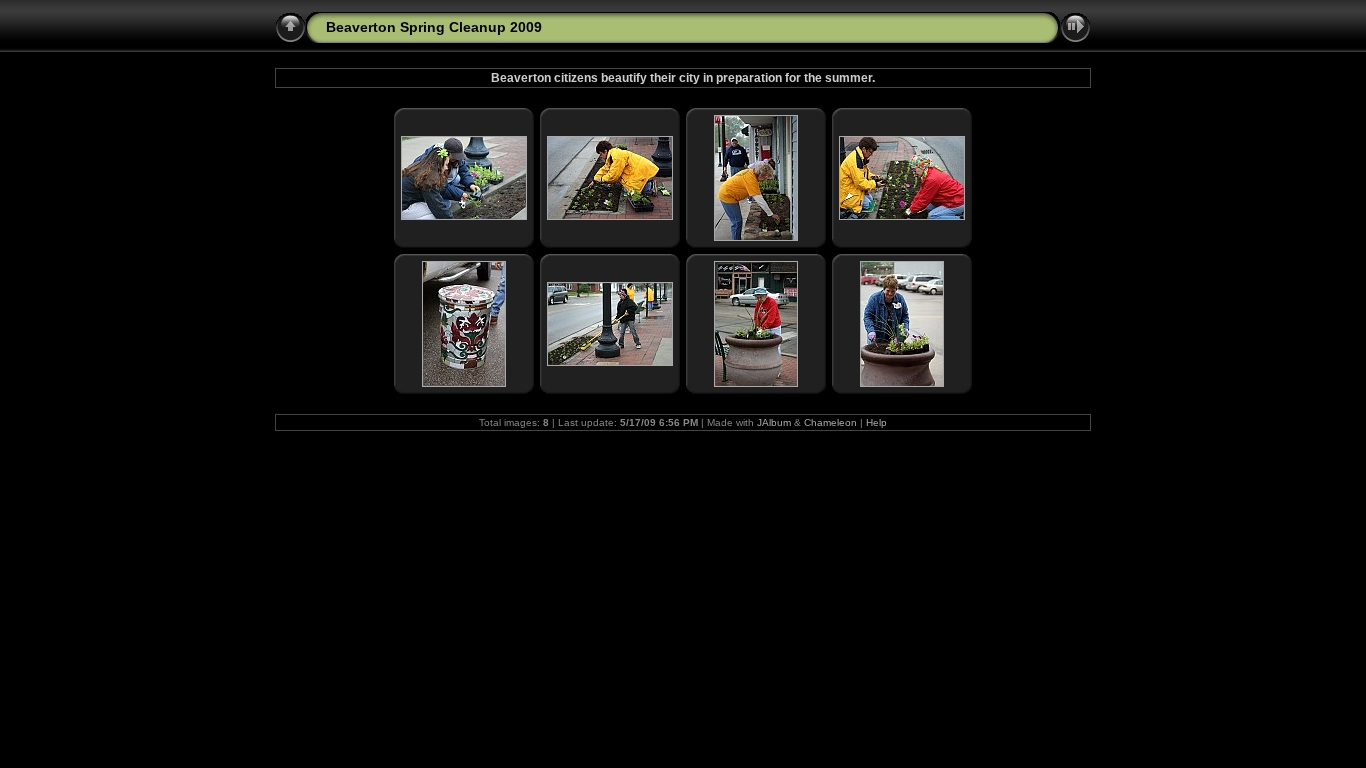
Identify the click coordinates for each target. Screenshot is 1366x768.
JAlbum (774, 422)
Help (876, 422)
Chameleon (830, 422)
